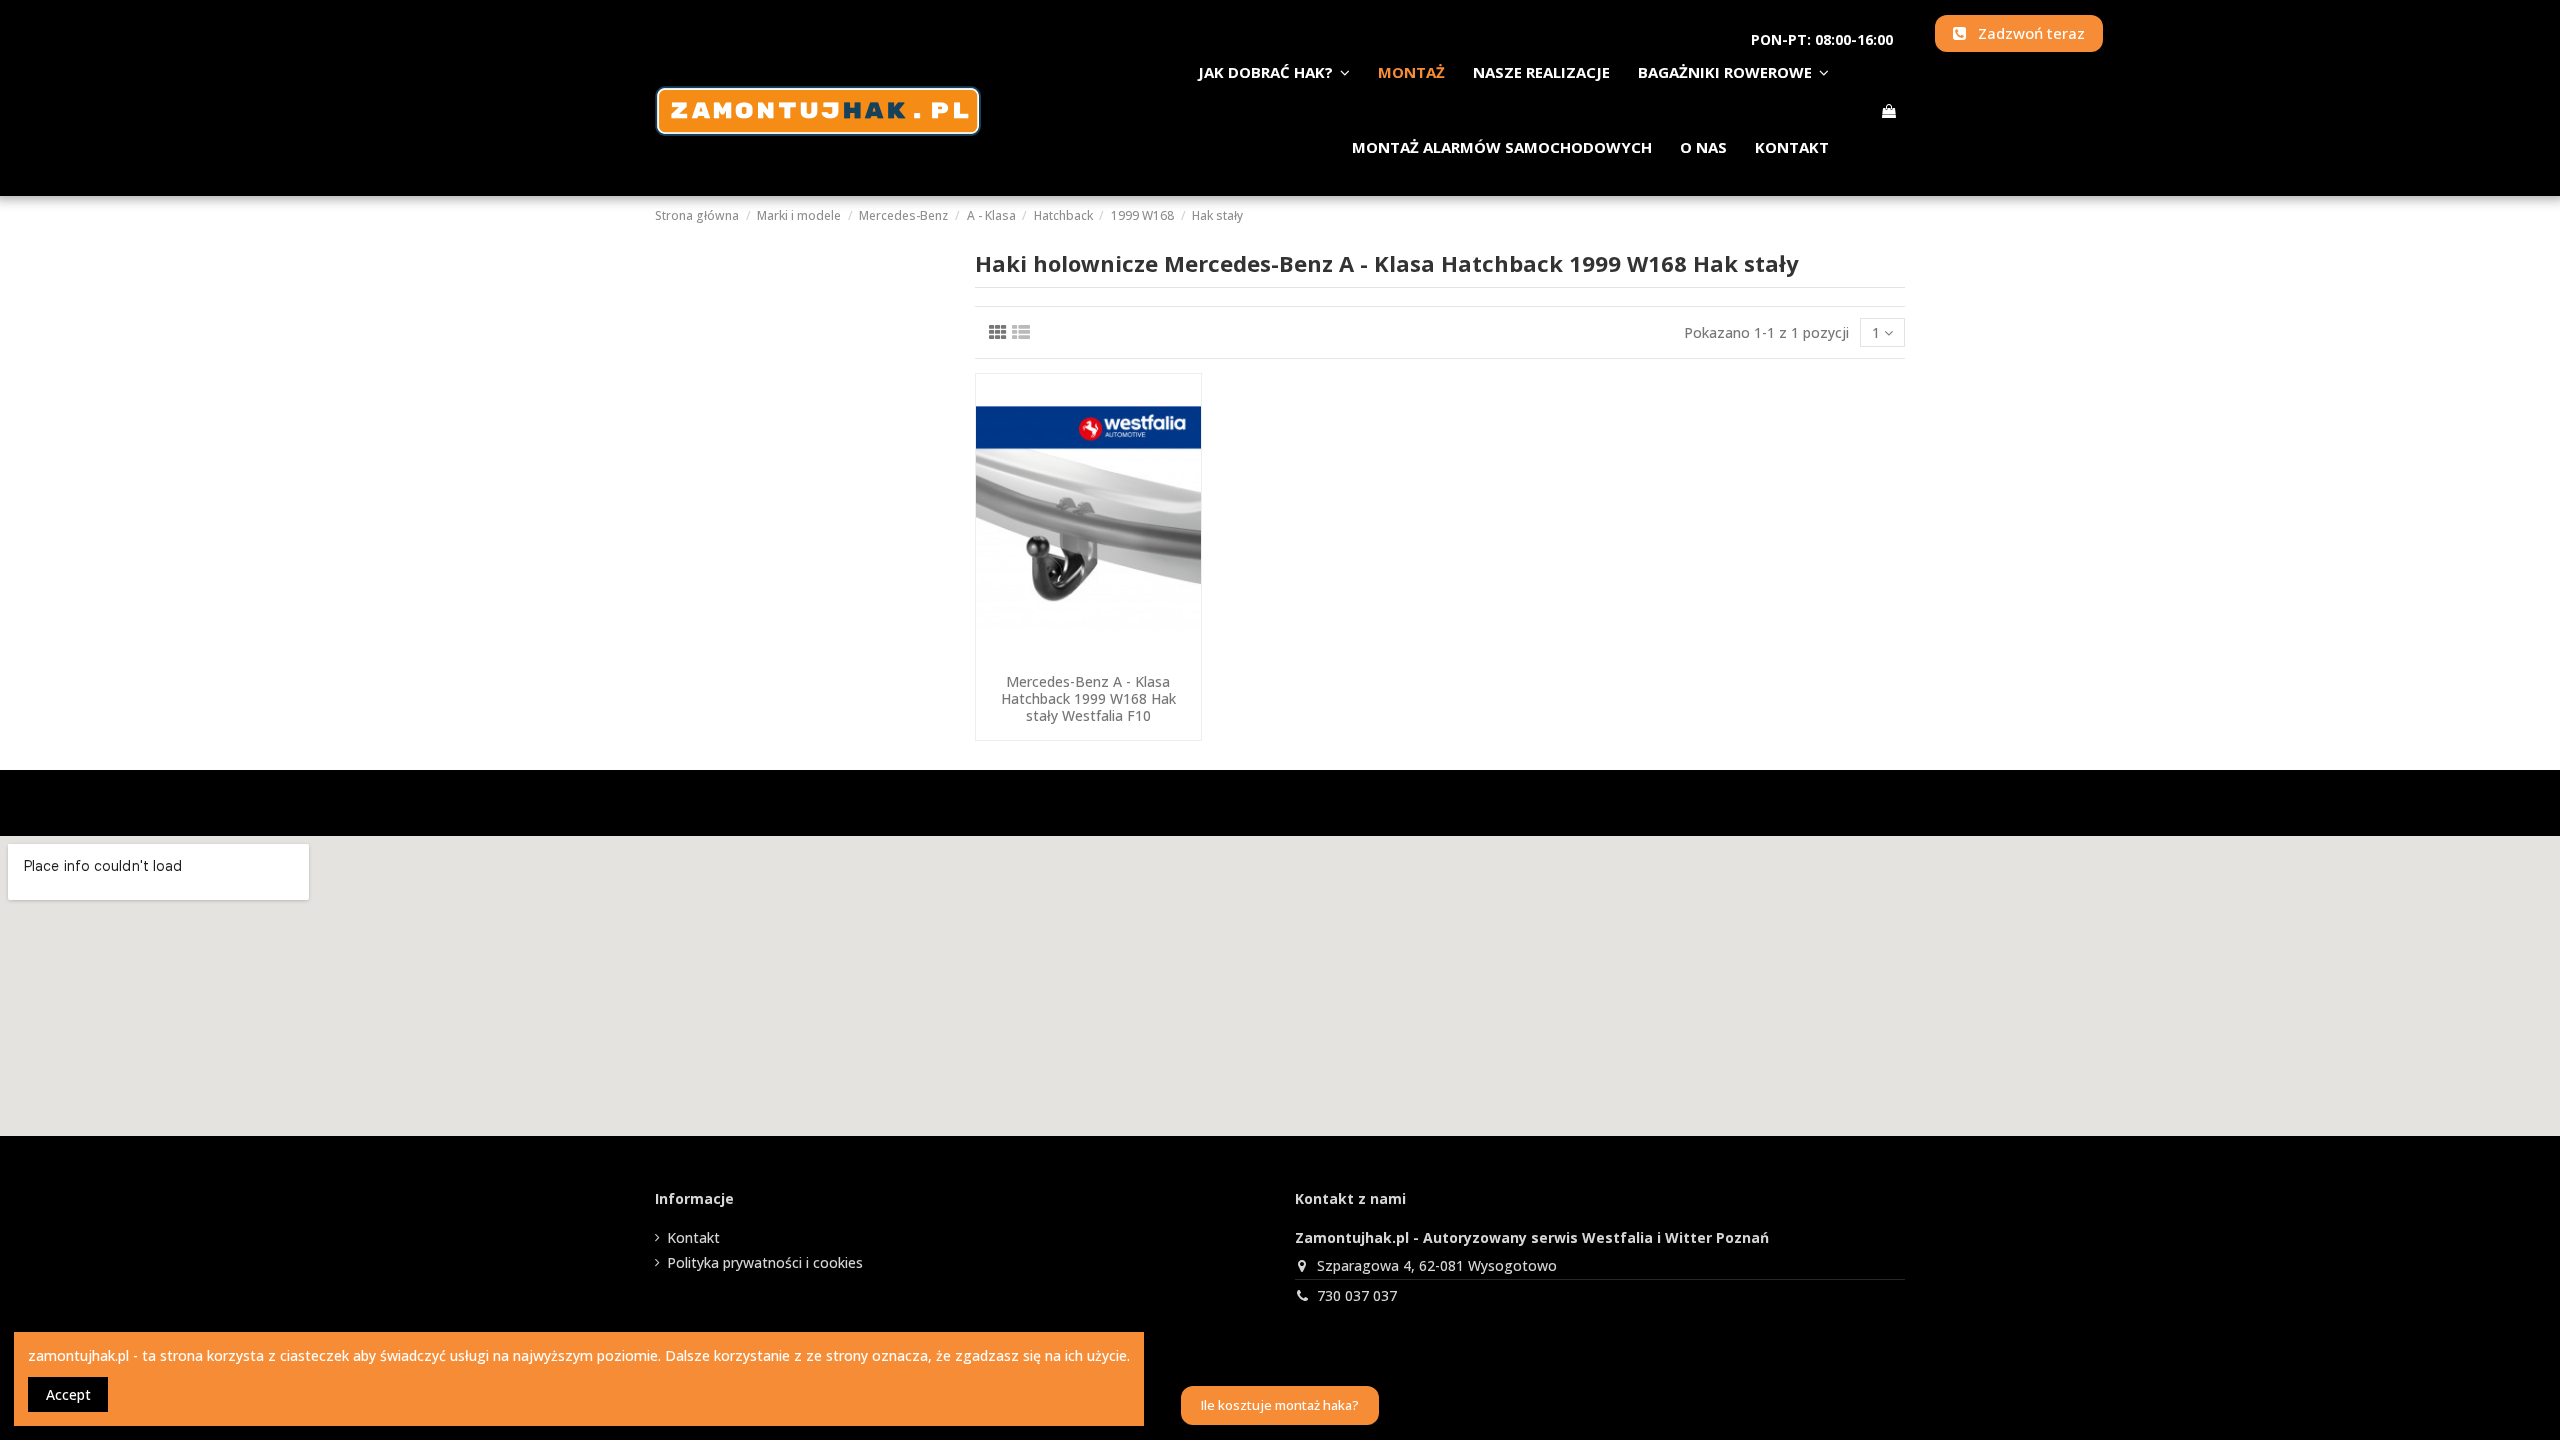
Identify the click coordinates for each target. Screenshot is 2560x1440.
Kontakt (693, 1237)
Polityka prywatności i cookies (765, 1262)
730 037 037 (1357, 1295)
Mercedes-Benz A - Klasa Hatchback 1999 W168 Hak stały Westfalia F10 (1088, 698)
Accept (68, 1394)
